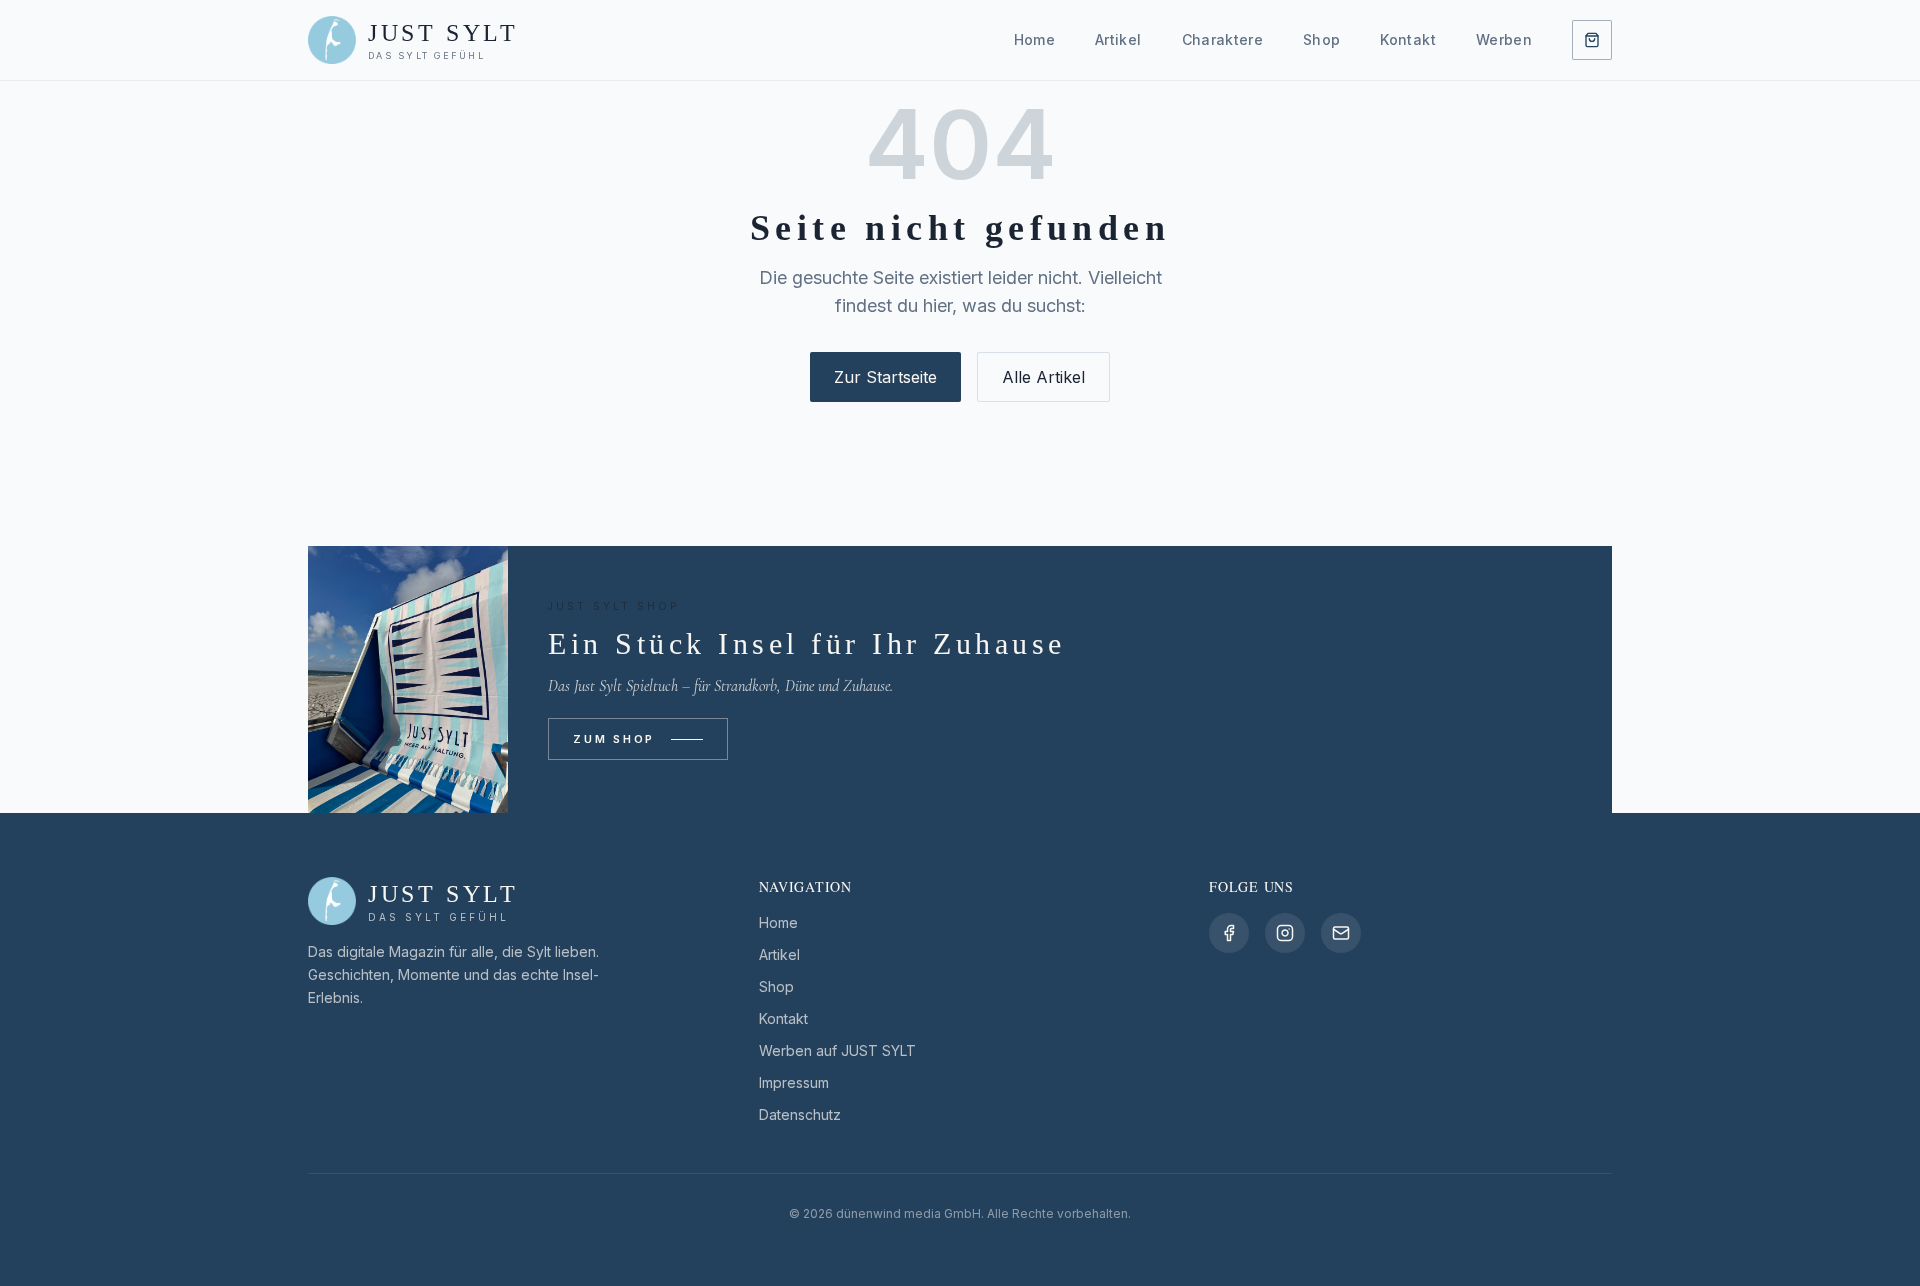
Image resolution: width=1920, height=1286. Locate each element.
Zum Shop (614, 739)
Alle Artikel (1043, 377)
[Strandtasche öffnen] (1592, 40)
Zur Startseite (885, 377)
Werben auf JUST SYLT (837, 1050)
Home (1034, 39)
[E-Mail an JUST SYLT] (1341, 933)
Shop (1321, 39)
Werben (1504, 39)
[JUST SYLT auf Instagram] (1285, 933)
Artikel (1118, 39)
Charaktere (1223, 39)
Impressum (794, 1082)
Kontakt (1407, 39)
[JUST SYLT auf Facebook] (1229, 933)
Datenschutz (800, 1114)
